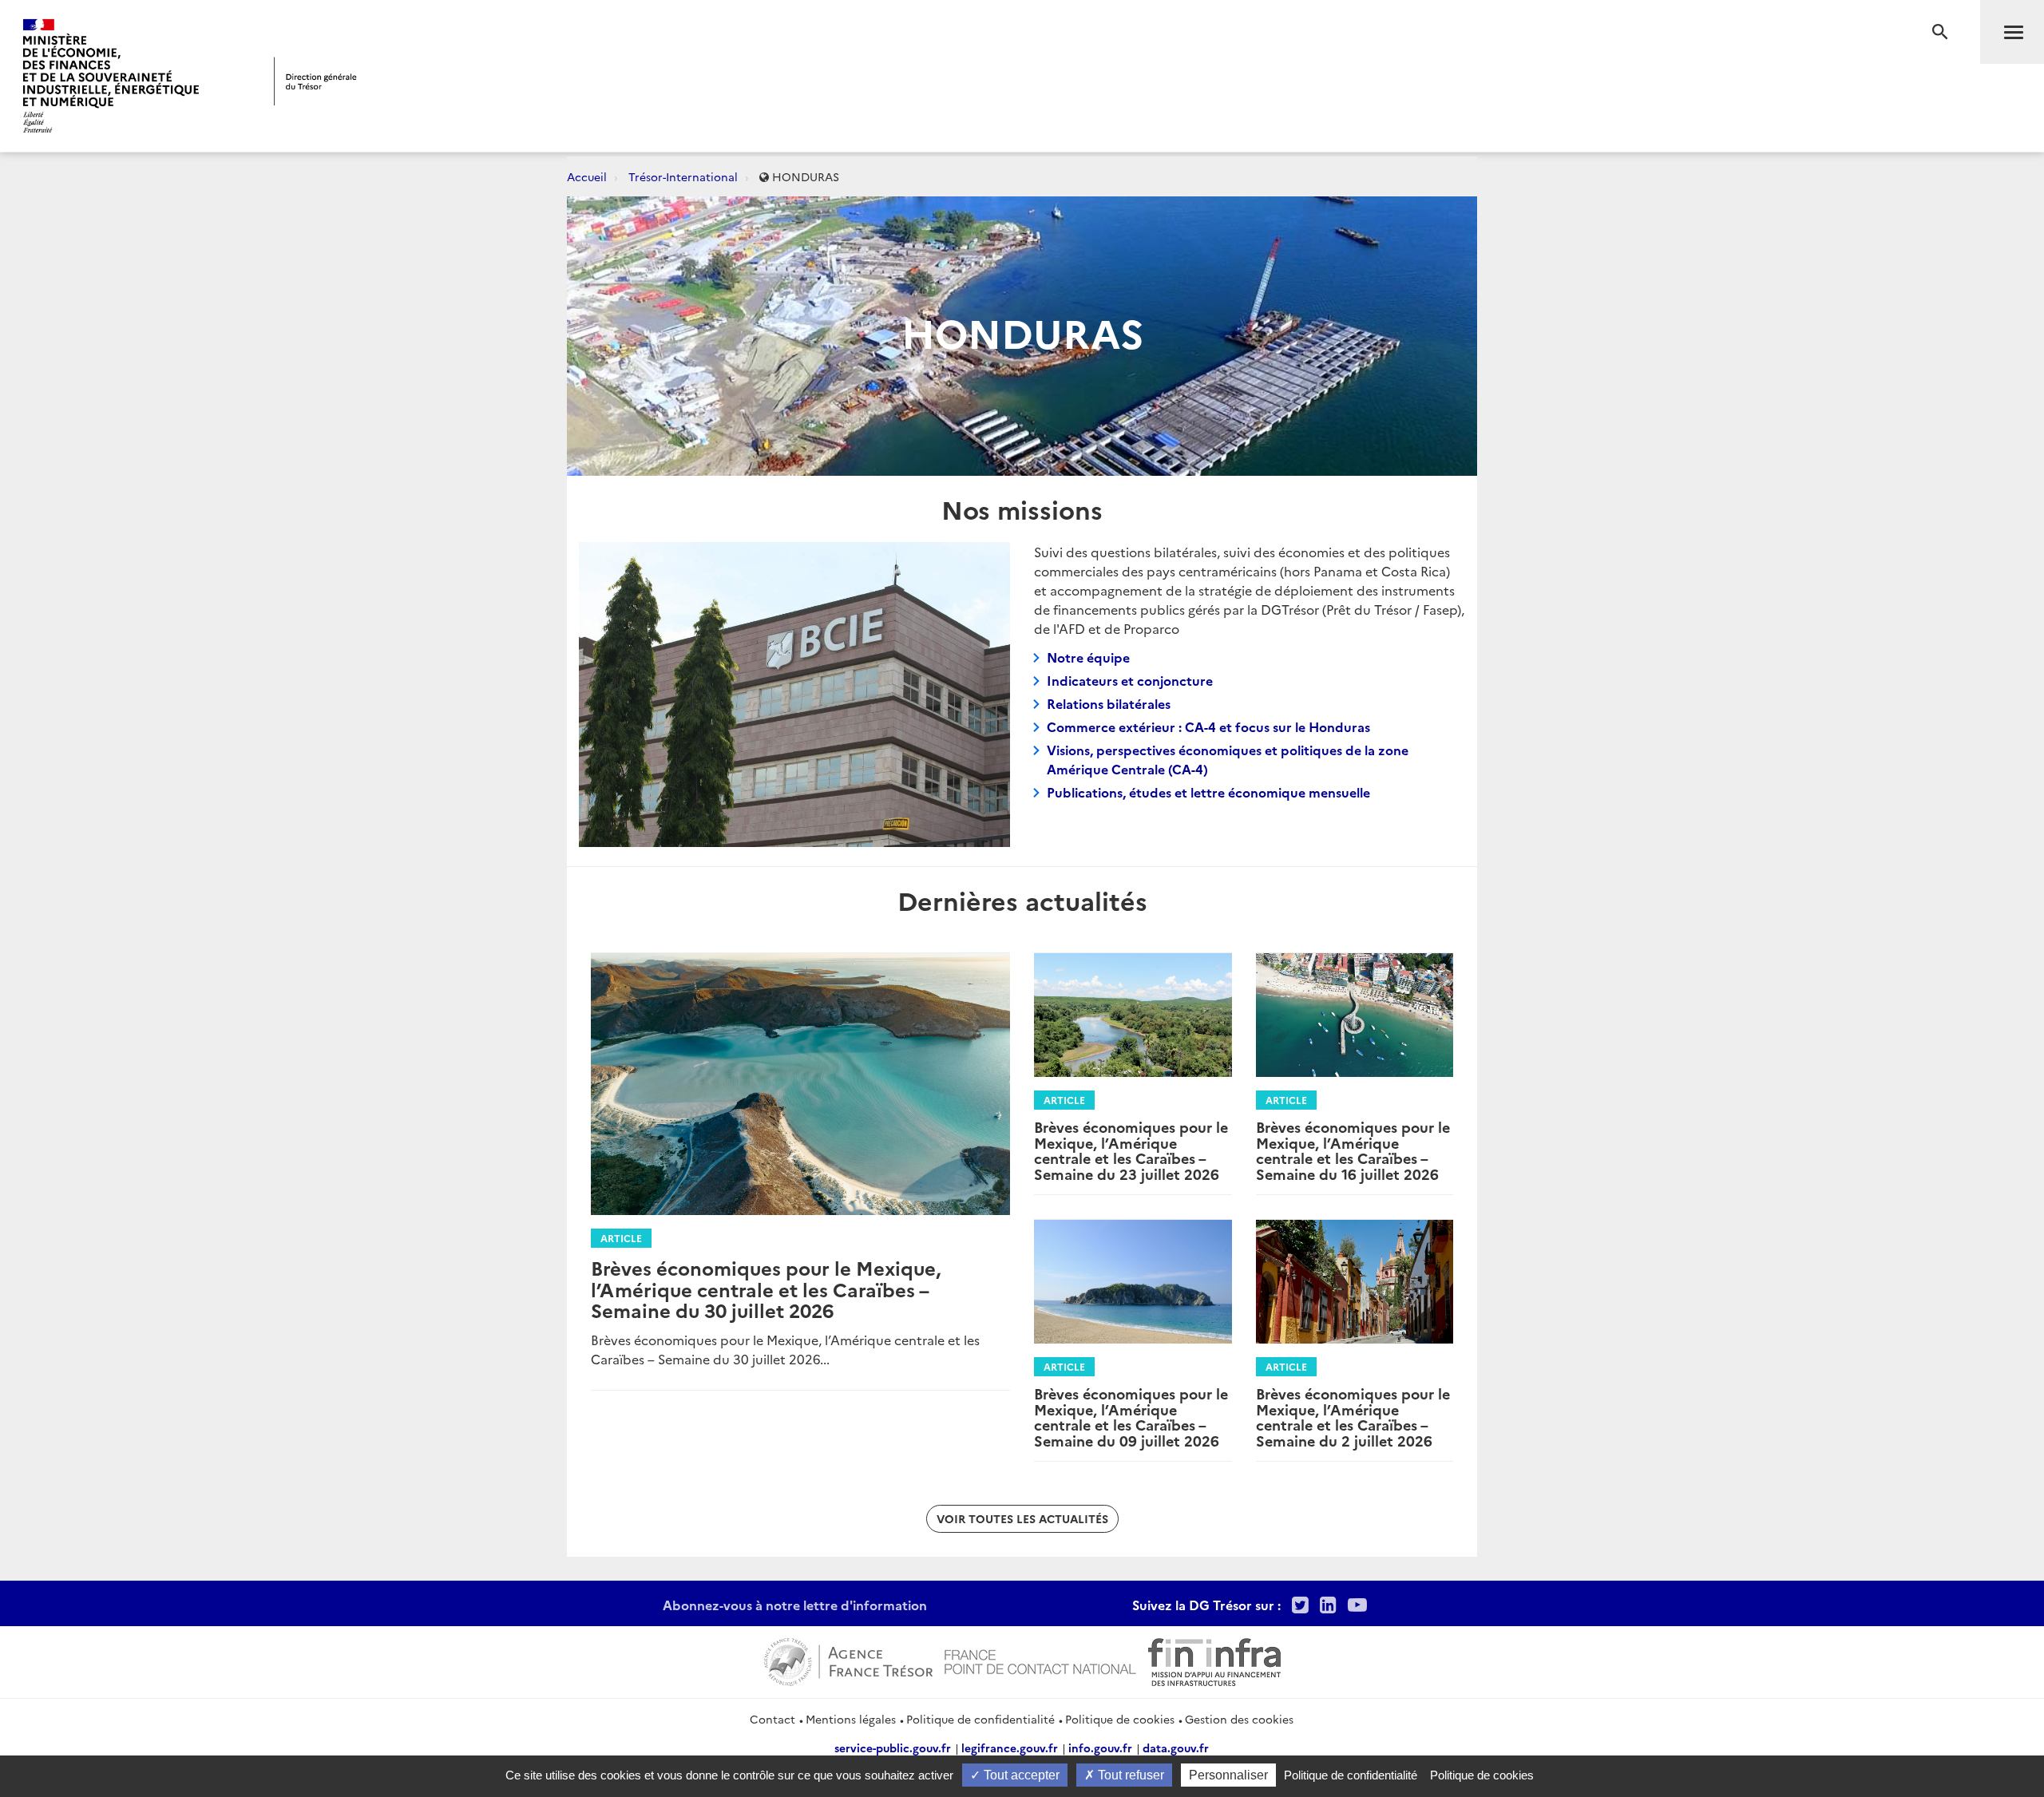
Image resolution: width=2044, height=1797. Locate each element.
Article (621, 1238)
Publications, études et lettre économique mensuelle (1208, 792)
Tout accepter (1020, 1775)
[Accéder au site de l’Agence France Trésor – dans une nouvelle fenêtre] (848, 1660)
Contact (772, 1719)
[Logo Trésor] (315, 81)
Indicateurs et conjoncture (1130, 680)
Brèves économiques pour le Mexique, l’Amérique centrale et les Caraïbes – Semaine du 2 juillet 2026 (1353, 1417)
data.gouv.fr (1176, 1748)
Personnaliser (1228, 1775)
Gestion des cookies (1239, 1719)
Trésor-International (683, 176)
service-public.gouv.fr (893, 1748)
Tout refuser (1129, 1775)
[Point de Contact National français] (1040, 1660)
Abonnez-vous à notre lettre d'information (795, 1605)
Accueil (587, 176)
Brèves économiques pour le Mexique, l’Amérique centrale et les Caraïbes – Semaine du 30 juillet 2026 (766, 1288)
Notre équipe (1088, 657)
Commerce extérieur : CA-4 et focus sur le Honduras (1208, 726)
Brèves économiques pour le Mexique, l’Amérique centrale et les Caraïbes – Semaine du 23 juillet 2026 (1131, 1150)
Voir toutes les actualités (1022, 1518)
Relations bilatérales (1109, 703)
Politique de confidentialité (980, 1719)
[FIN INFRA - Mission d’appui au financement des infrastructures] (1214, 1660)
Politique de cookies (1120, 1719)
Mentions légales (851, 1719)
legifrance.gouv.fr (1010, 1748)
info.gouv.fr (1100, 1748)
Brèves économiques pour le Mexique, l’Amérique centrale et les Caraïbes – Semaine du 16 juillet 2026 (1353, 1150)
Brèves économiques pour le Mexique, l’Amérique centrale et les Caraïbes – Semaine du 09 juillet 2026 (1131, 1417)
